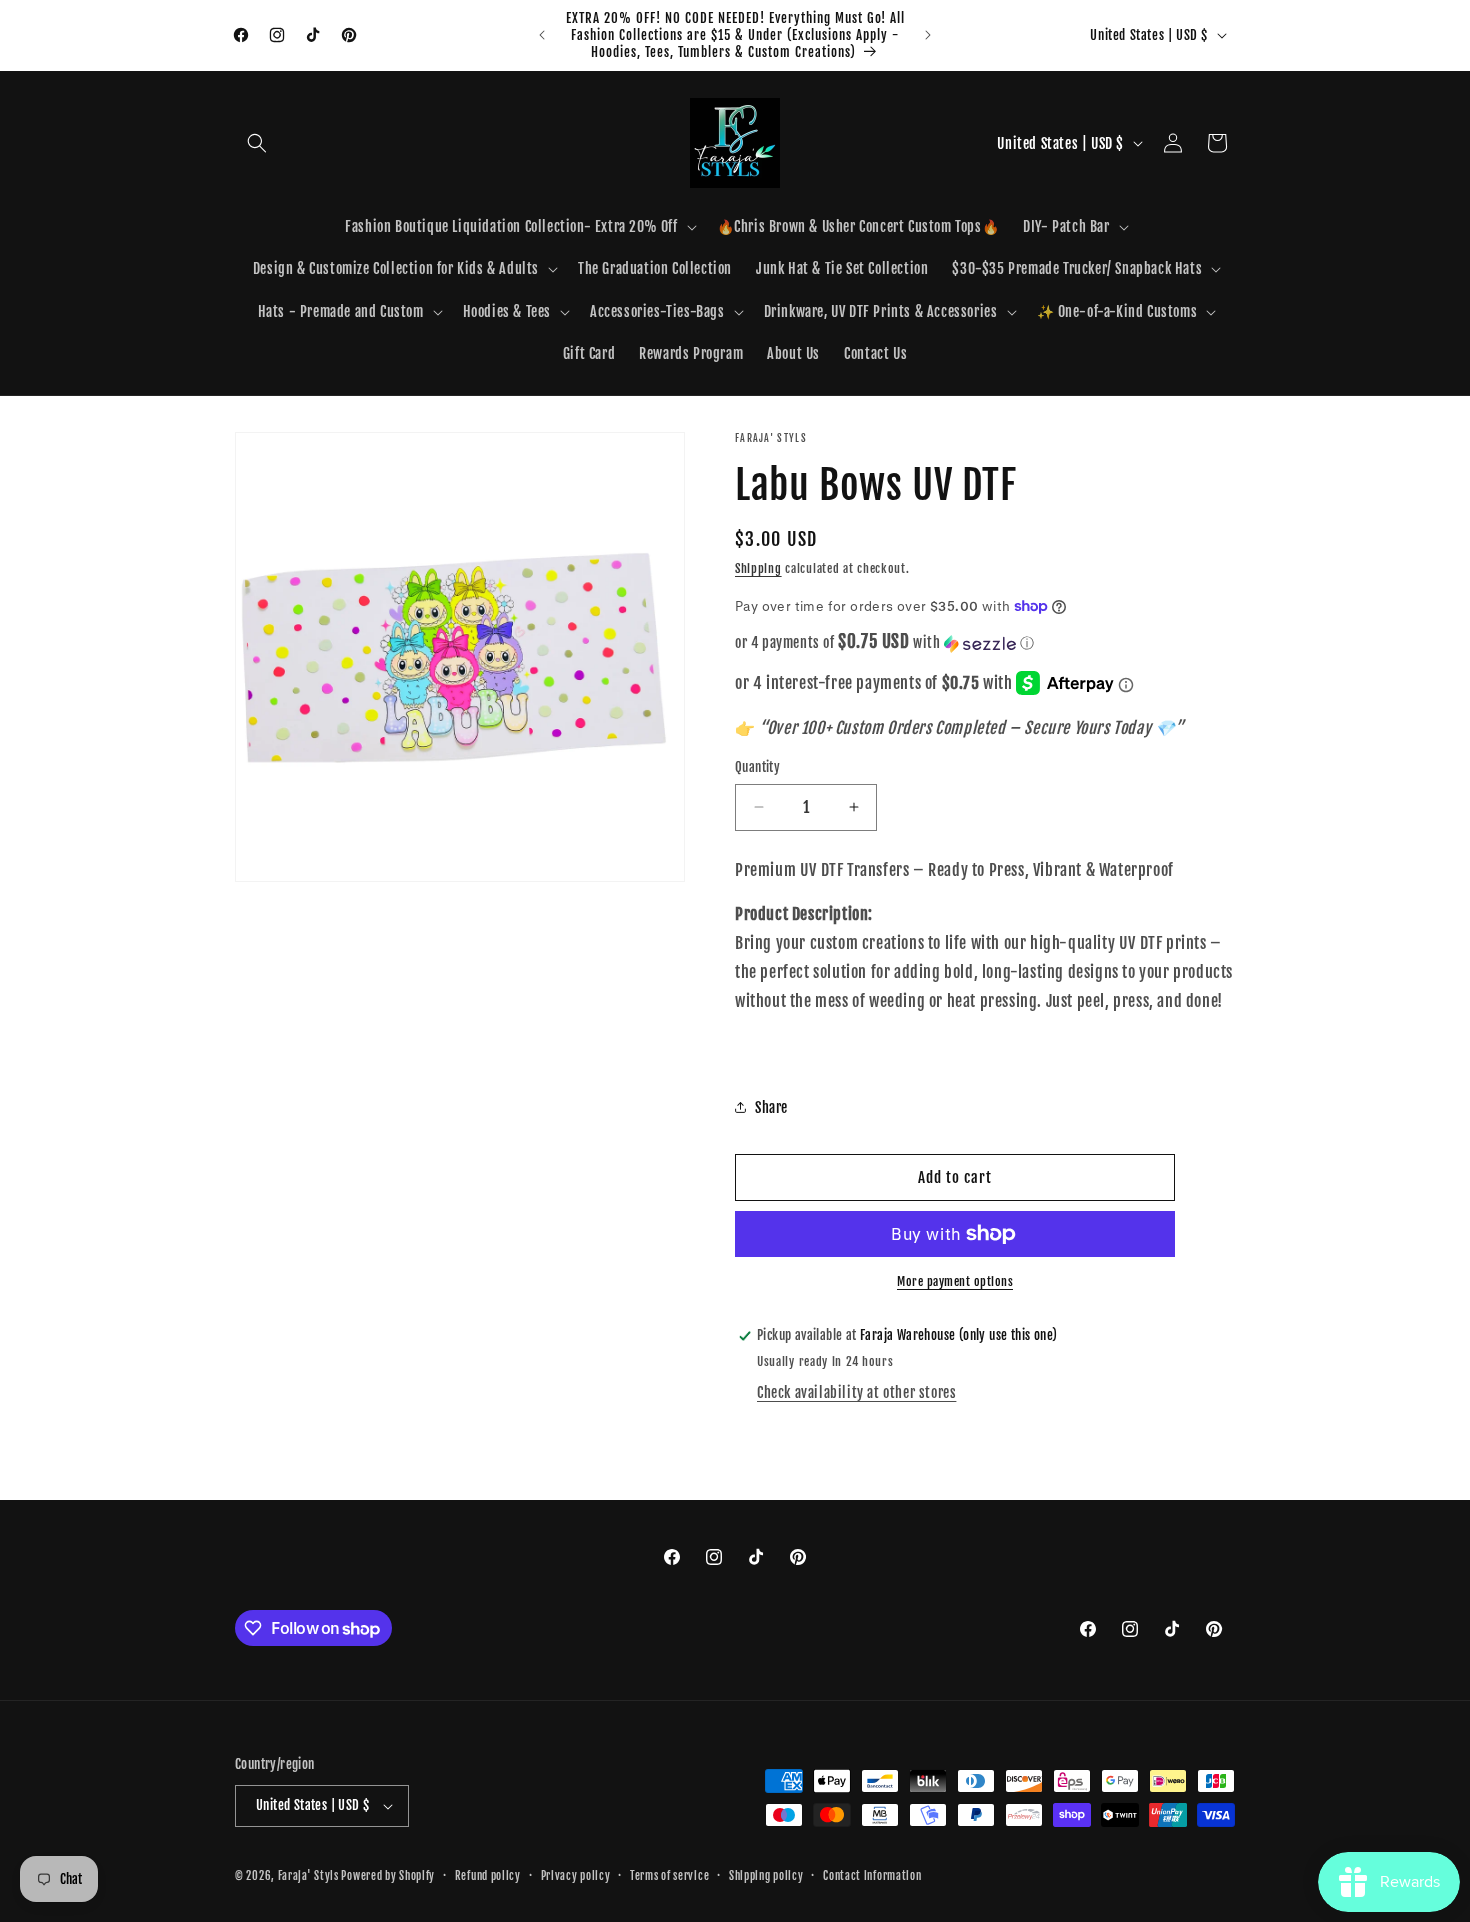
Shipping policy (766, 1876)
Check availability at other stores (856, 1392)
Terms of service (669, 1876)
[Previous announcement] (542, 35)
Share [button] (771, 1107)
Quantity (757, 767)
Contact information (872, 1876)
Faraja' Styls (310, 1876)
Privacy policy (576, 1876)
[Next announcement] (928, 35)
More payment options (955, 1281)
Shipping (758, 568)
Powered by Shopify (388, 1876)
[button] (257, 143)
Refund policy (488, 1876)
